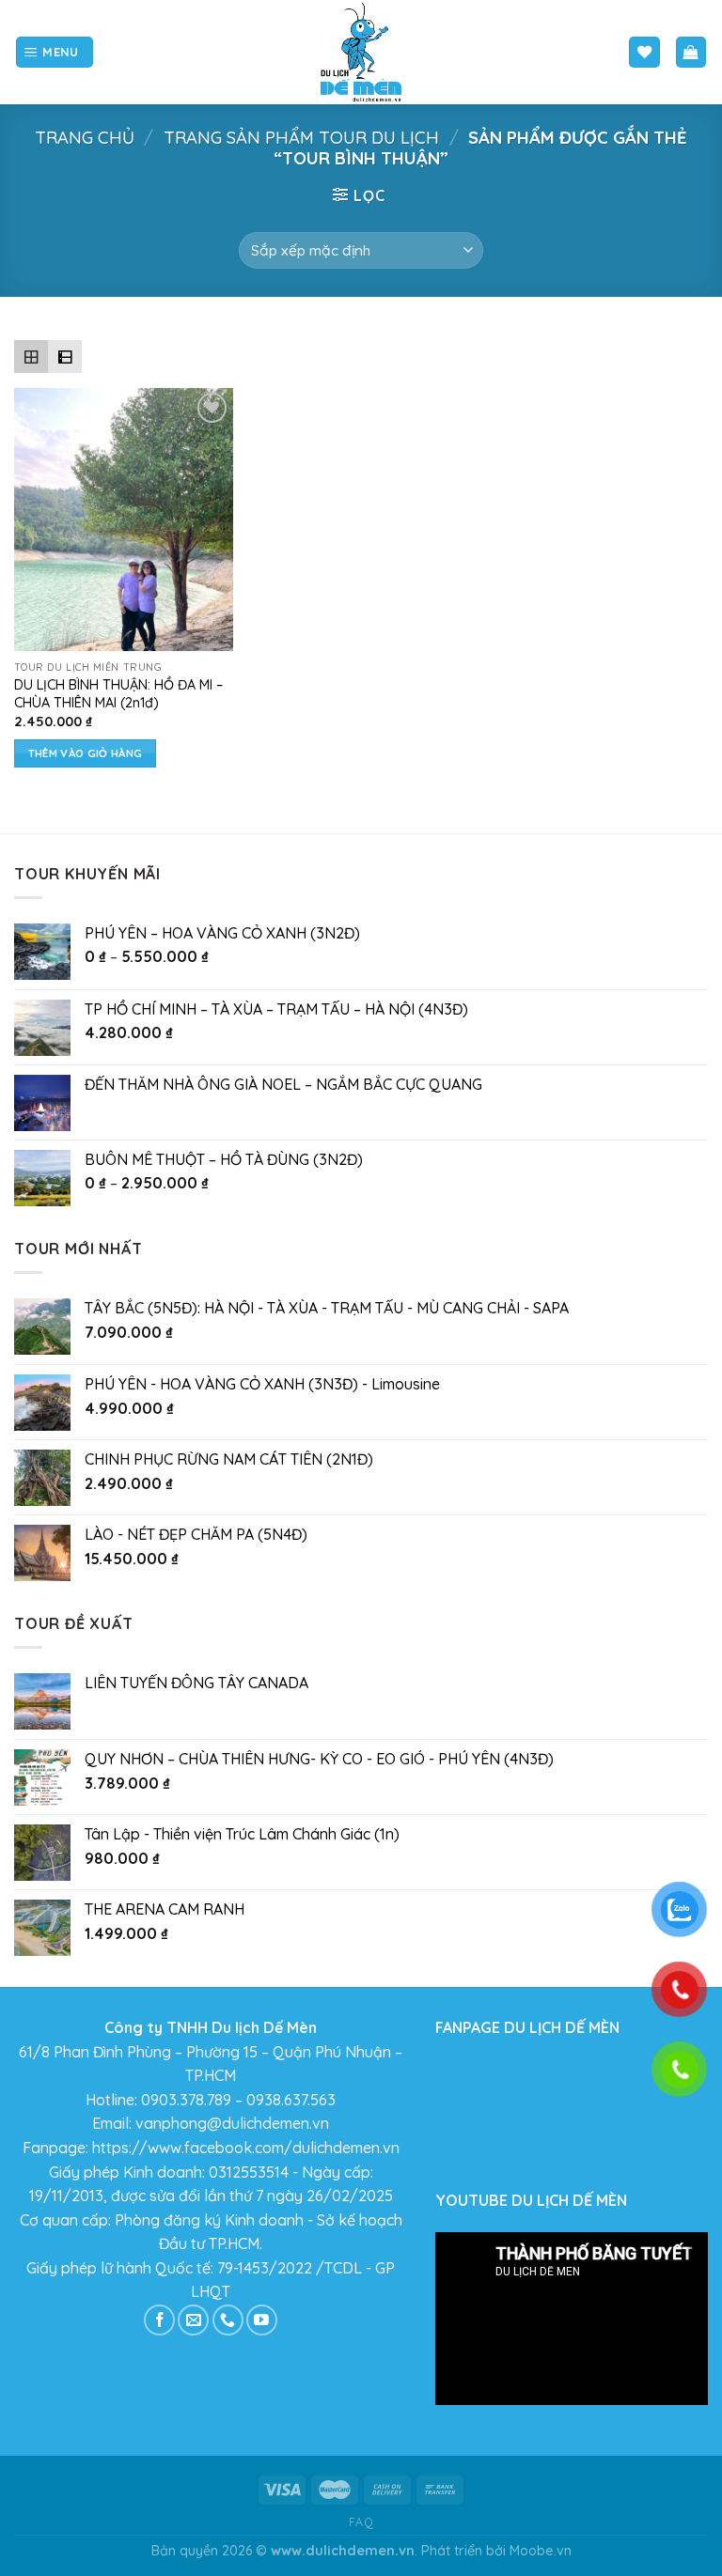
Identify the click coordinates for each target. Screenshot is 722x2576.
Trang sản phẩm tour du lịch (301, 138)
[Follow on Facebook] (159, 2320)
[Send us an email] (193, 2320)
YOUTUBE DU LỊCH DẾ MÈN (531, 2200)
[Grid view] (31, 357)
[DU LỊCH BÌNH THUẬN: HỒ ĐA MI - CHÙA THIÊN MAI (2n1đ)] (124, 520)
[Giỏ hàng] (691, 52)
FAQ (361, 2522)
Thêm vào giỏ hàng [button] (86, 753)
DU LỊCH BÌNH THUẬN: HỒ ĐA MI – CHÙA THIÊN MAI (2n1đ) (118, 694)
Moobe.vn (541, 2551)
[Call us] (228, 2320)
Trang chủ (85, 138)
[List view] (65, 357)
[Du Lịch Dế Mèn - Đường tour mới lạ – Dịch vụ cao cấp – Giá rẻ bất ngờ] (361, 52)
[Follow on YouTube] (262, 2320)
